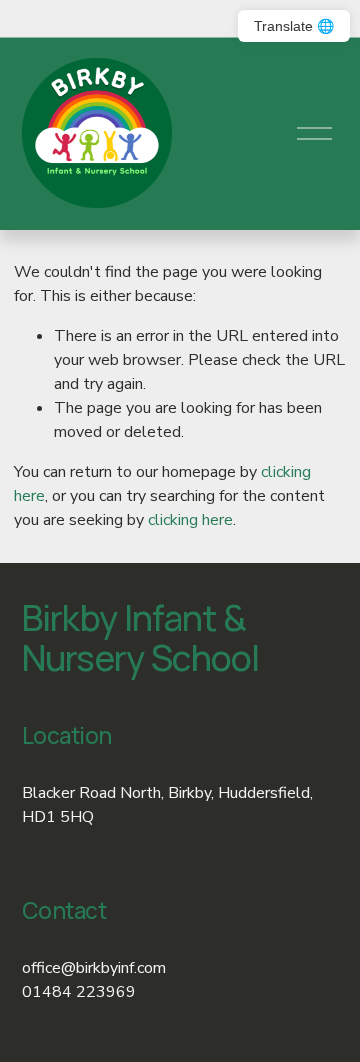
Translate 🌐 (294, 26)
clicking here (190, 520)
